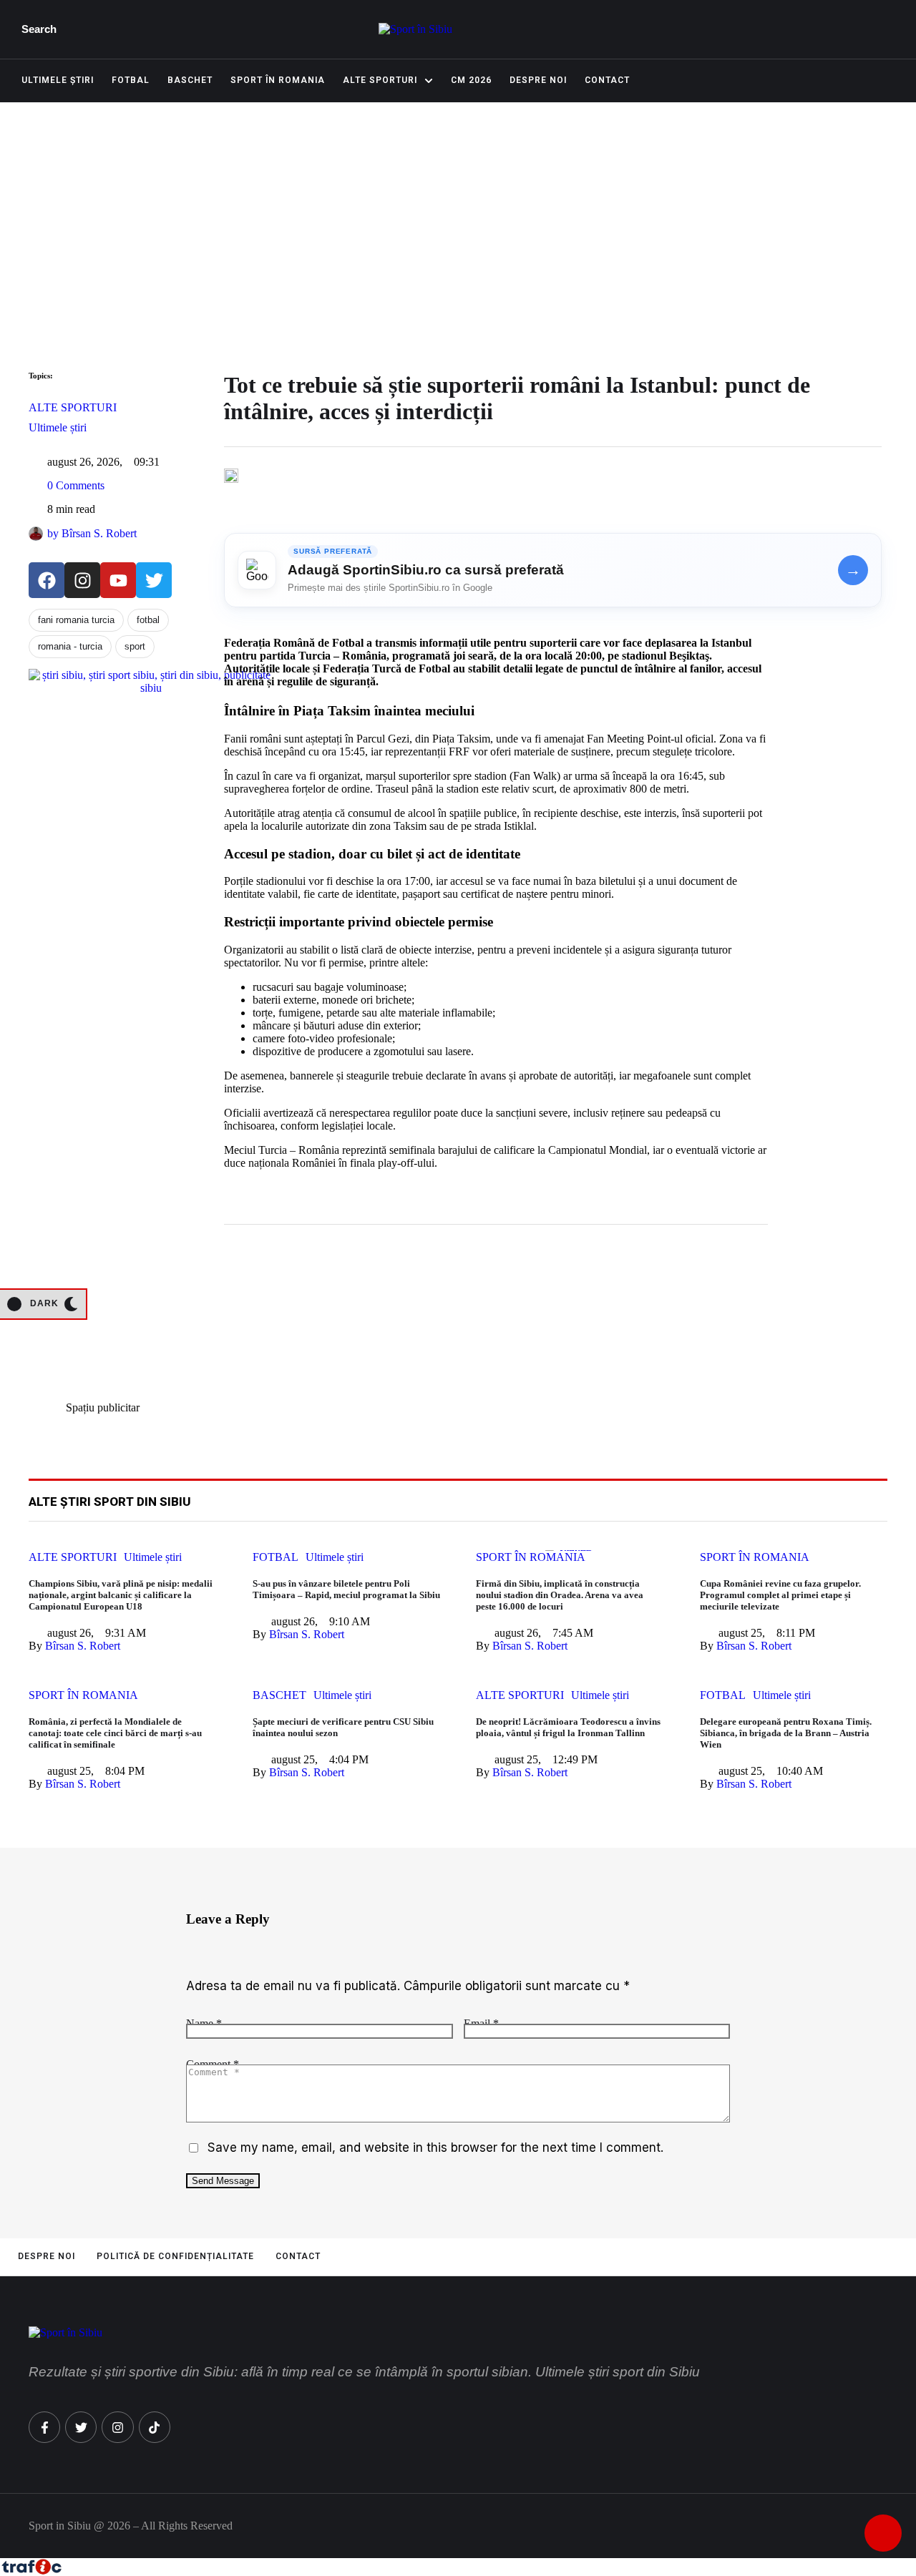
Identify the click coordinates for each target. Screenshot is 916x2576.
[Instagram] (82, 580)
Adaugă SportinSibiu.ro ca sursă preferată (426, 570)
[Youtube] (118, 580)
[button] (43, 29)
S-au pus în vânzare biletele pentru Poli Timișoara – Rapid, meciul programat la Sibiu (346, 1589)
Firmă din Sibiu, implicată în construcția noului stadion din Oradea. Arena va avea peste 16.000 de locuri (560, 1595)
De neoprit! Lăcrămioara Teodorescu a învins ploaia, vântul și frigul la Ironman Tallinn (568, 1727)
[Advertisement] (458, 210)
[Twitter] (154, 580)
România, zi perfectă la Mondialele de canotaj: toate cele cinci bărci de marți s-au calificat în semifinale (115, 1733)
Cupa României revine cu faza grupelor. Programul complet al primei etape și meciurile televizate (780, 1595)
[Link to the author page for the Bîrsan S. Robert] (36, 534)
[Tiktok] (155, 2427)
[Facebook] (47, 580)
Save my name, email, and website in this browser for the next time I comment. (435, 2148)
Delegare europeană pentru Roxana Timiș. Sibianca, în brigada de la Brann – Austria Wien (786, 1733)
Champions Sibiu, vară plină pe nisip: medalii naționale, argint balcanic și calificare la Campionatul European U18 (121, 1595)
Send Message (223, 2181)
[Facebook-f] (44, 2427)
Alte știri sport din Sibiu (110, 1502)
